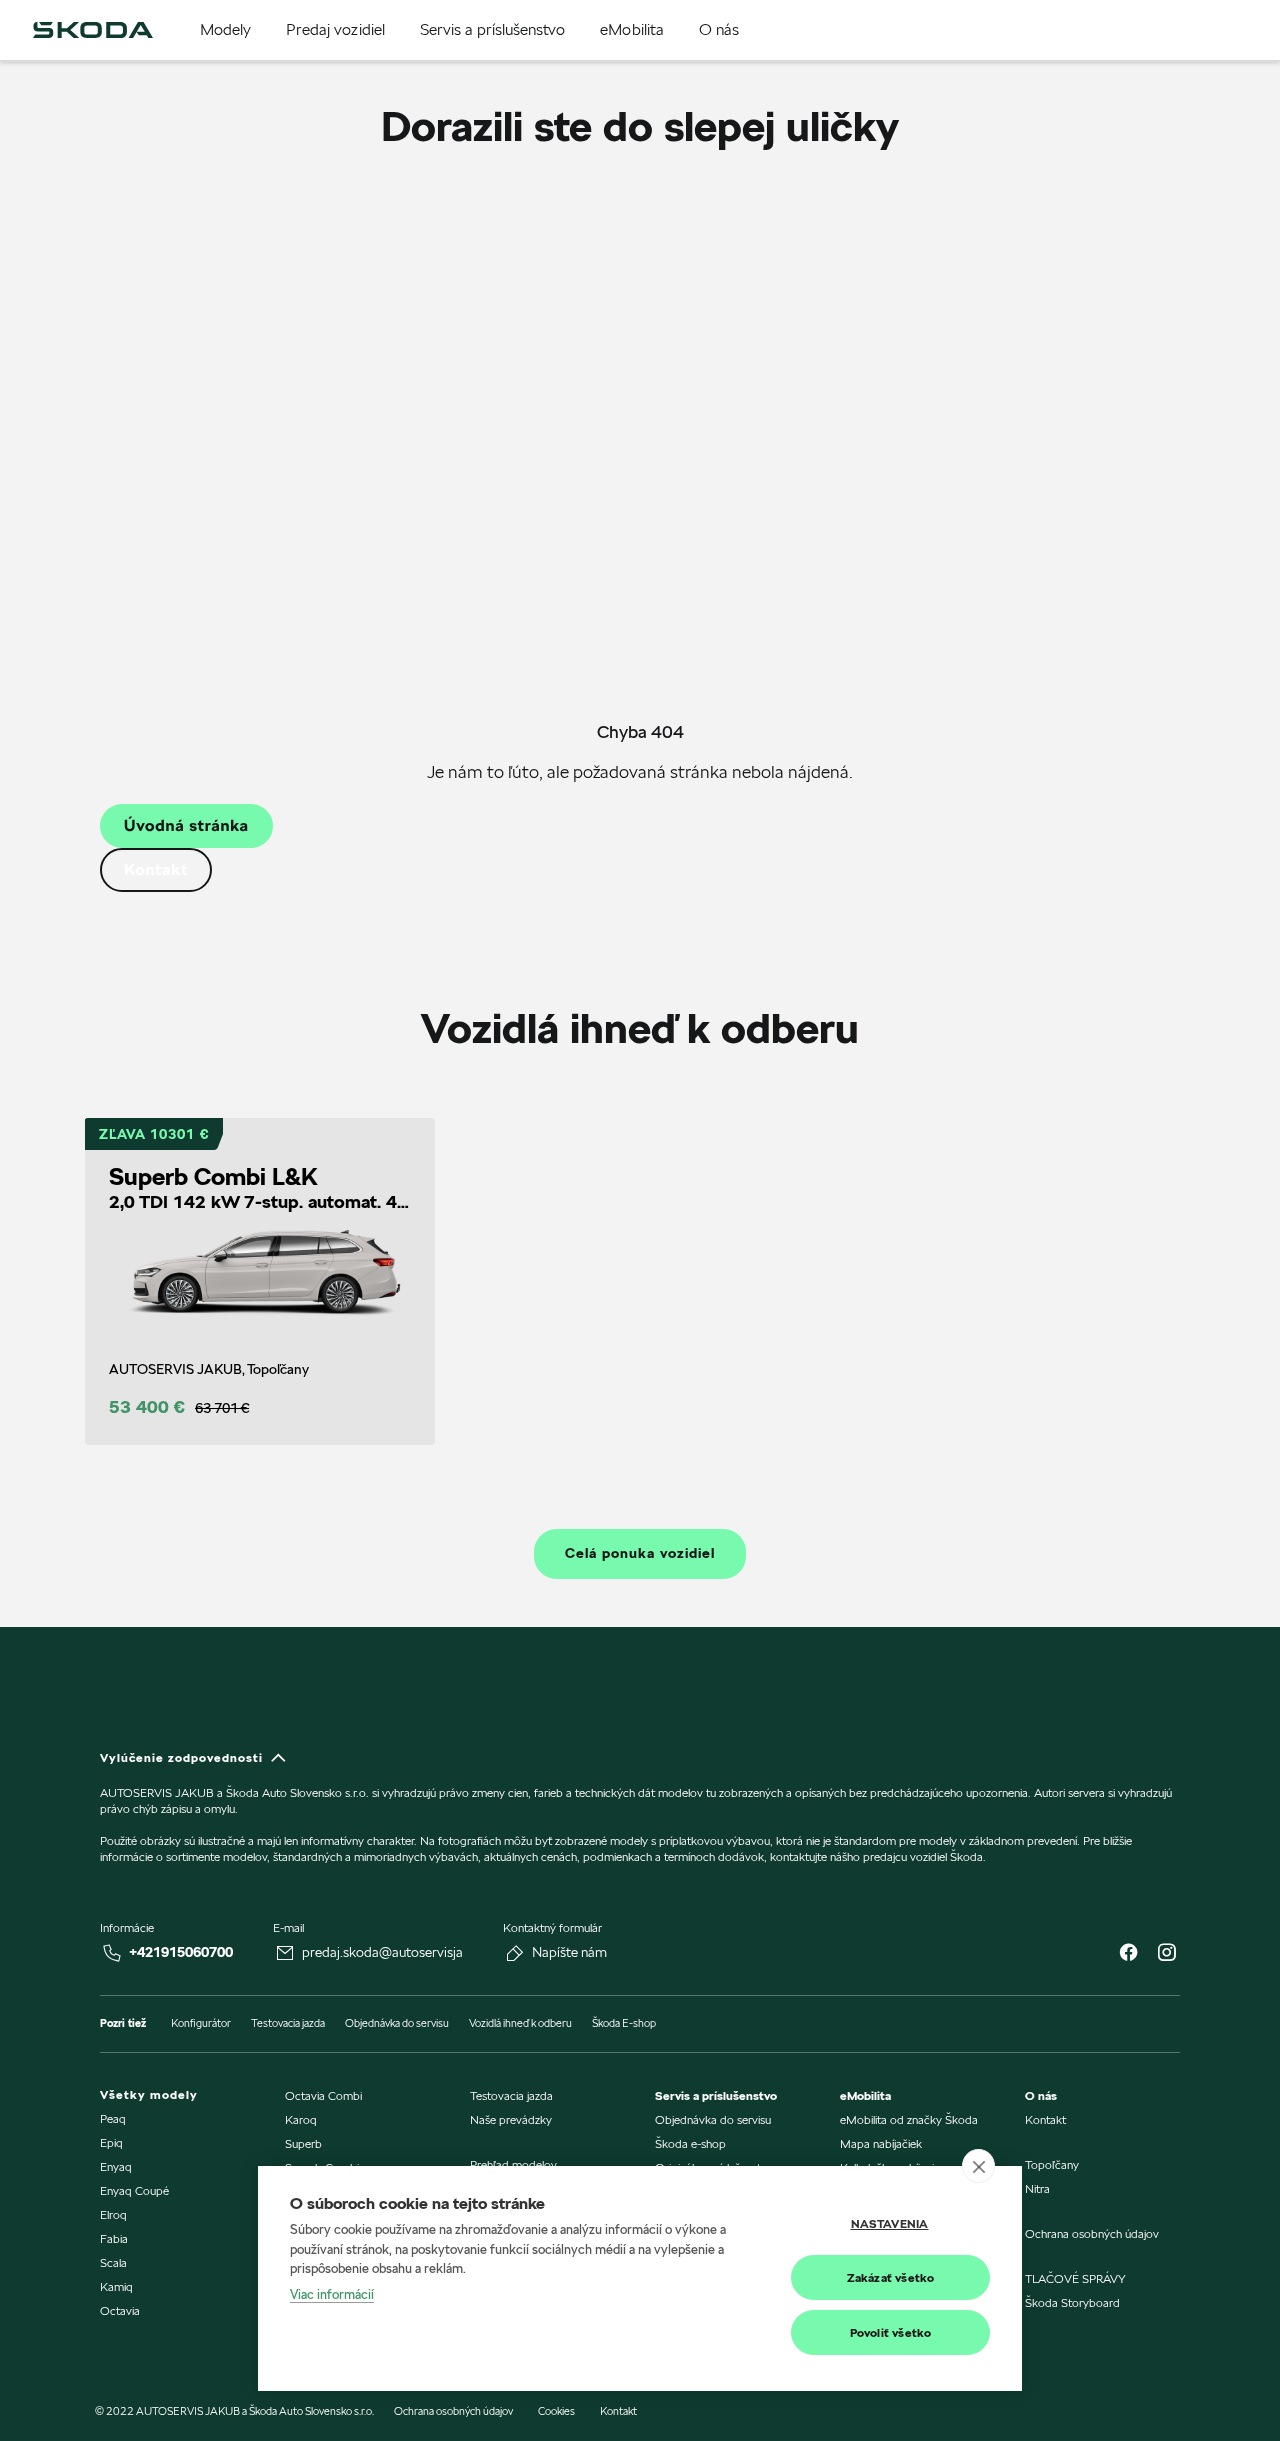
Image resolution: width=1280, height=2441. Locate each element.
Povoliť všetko (891, 2332)
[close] (978, 2166)
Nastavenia (890, 2223)
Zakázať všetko (891, 2277)
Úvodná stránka (186, 825)
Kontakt (156, 869)
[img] (93, 30)
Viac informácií (332, 2294)
